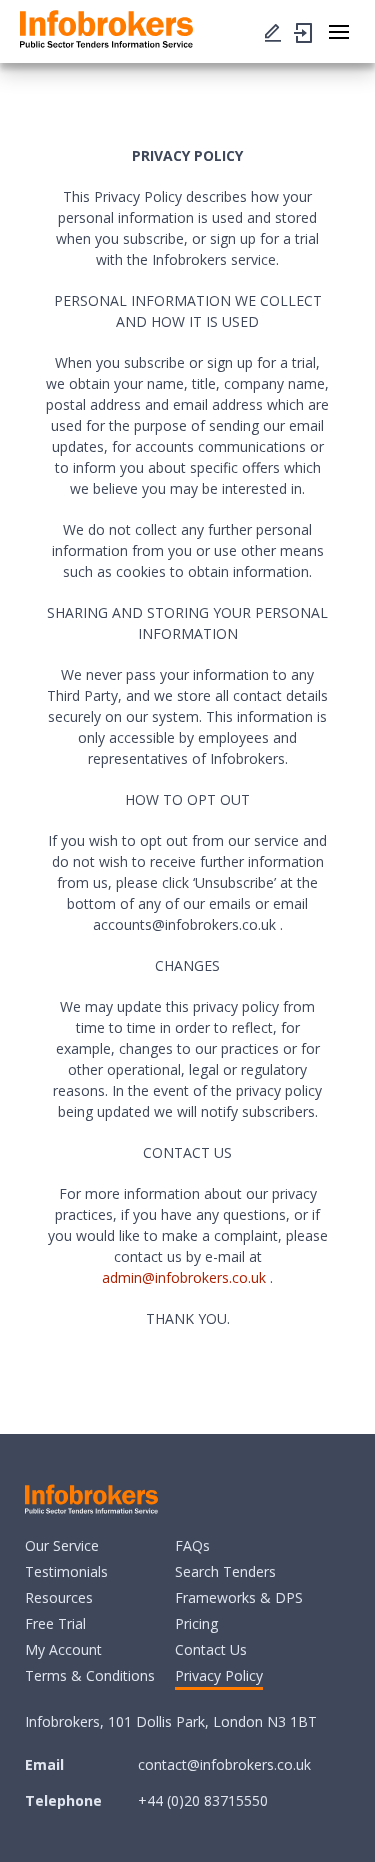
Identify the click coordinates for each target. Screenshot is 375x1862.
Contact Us (211, 1649)
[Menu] (273, 31)
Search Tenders (225, 1571)
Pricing (196, 1623)
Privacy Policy (219, 1675)
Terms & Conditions (90, 1675)
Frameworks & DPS (239, 1597)
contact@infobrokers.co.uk (224, 1764)
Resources (59, 1597)
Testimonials (66, 1571)
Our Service (62, 1545)
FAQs (192, 1545)
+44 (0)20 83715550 (203, 1800)
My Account (63, 1649)
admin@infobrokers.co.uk (184, 1277)
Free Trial (55, 1623)
